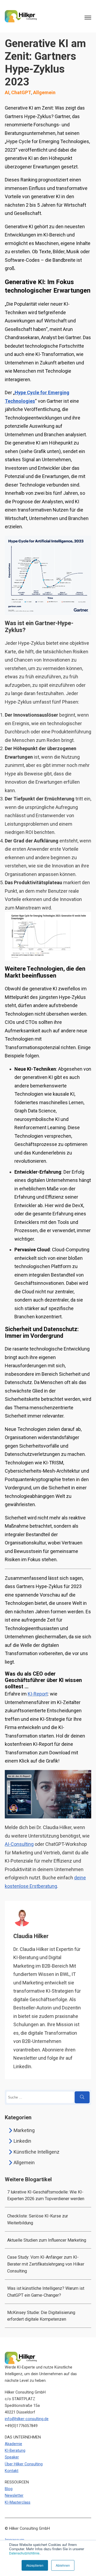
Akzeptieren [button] (35, 2565)
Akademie (13, 2444)
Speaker (12, 2457)
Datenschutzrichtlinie (24, 2553)
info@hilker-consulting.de (27, 2419)
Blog (9, 2489)
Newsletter (14, 2496)
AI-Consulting (19, 1844)
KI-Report (38, 1694)
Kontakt (12, 2471)
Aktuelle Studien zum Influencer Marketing (47, 2240)
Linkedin (22, 2141)
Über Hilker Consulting (24, 2464)
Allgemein (44, 92)
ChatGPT (21, 92)
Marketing (24, 2130)
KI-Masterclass (18, 2502)
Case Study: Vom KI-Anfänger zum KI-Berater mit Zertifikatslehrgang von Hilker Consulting (46, 2264)
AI (7, 92)
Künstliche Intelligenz (37, 2152)
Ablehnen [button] (63, 2565)
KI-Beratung (15, 2451)
